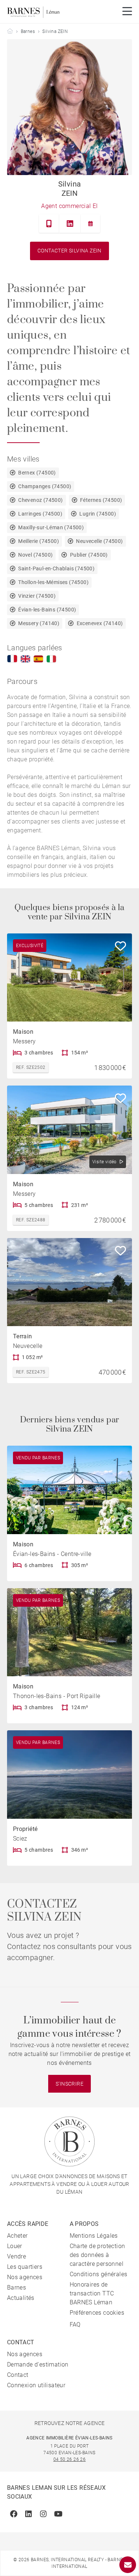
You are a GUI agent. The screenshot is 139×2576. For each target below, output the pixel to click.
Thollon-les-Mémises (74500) (53, 582)
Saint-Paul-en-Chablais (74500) (56, 568)
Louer (15, 2246)
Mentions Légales (94, 2236)
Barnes (28, 31)
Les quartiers (25, 2267)
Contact (18, 2375)
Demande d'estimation (38, 2364)
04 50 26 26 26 (70, 2459)
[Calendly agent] (90, 224)
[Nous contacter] (128, 2565)
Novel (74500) (35, 555)
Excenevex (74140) (100, 623)
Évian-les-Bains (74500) (47, 610)
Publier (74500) (89, 555)
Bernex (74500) (37, 473)
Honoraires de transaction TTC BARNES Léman (92, 2293)
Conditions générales (99, 2274)
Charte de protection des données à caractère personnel (97, 2255)
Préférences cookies (97, 2313)
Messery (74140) (39, 623)
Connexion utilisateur (36, 2385)
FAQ (75, 2325)
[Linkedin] (70, 224)
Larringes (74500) (40, 514)
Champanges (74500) (45, 486)
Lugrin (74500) (98, 514)
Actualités (21, 2298)
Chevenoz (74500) (40, 500)
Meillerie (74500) (39, 541)
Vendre (16, 2256)
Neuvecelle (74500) (99, 541)
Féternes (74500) (101, 500)
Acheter (17, 2236)
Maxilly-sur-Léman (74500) (51, 527)
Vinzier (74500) (37, 596)
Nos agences (25, 2277)
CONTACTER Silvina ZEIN (69, 251)
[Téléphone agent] (49, 224)
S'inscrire (69, 2084)
